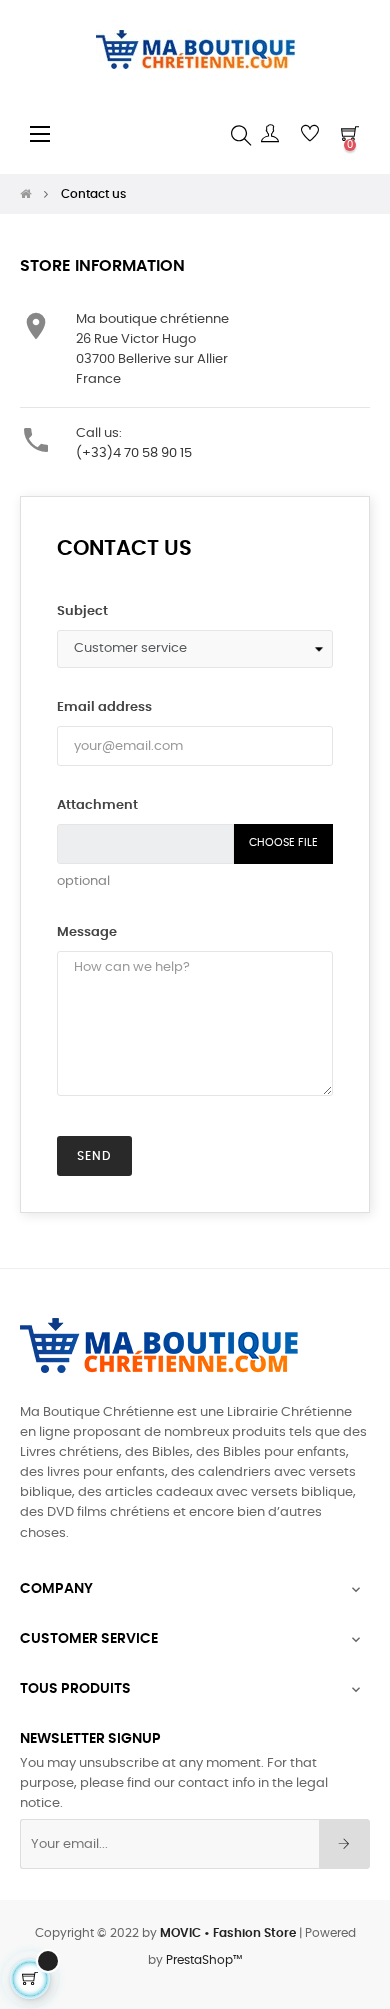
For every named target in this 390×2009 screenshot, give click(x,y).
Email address (104, 707)
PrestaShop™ (204, 1960)
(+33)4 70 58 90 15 (134, 453)
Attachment (97, 805)
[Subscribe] (344, 1844)
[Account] (270, 134)
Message (87, 932)
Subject (82, 611)
